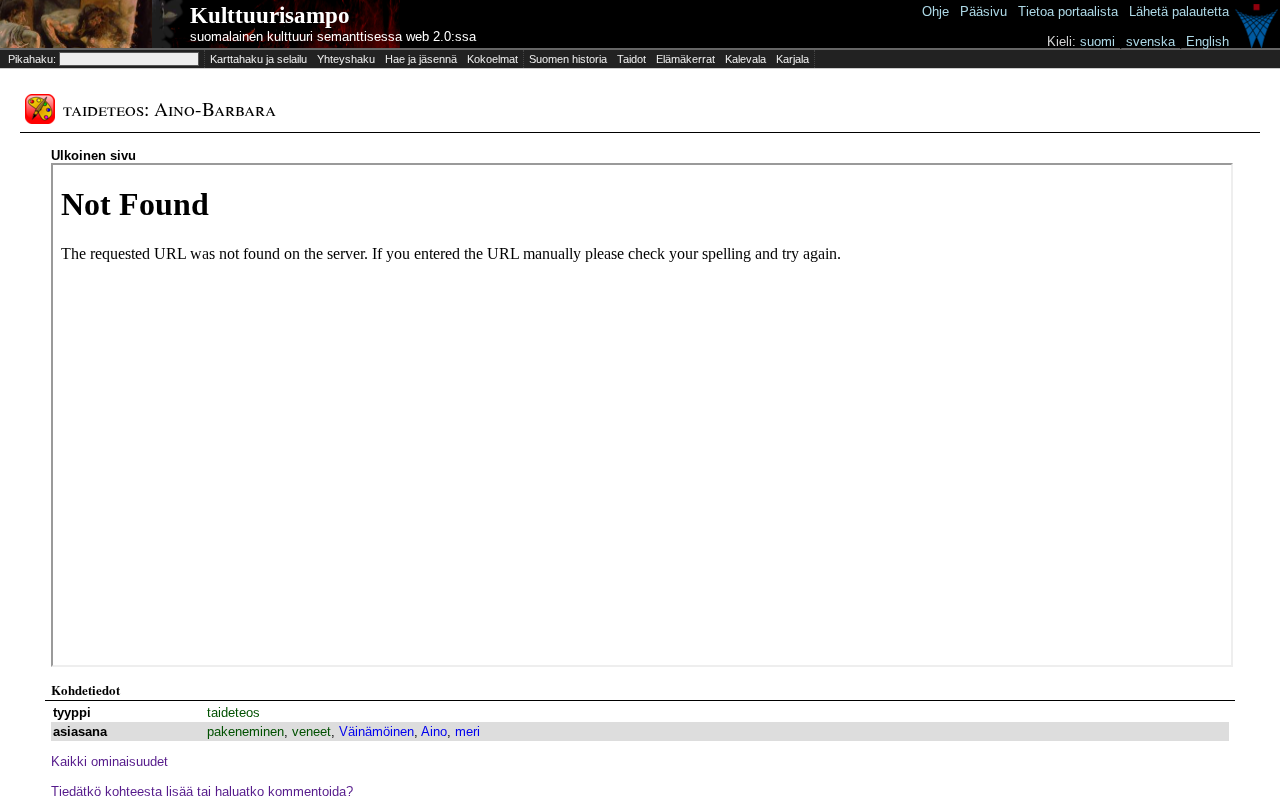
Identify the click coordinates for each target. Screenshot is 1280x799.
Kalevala (745, 59)
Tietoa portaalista (1068, 11)
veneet (311, 731)
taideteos (233, 712)
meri (467, 731)
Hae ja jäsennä (421, 59)
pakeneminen (245, 731)
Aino (434, 731)
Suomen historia (568, 59)
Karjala (792, 59)
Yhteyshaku (346, 59)
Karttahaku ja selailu (258, 59)
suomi (1097, 41)
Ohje (935, 11)
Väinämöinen (376, 731)
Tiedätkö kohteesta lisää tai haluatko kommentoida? (202, 791)
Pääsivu (983, 11)
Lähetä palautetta (1179, 11)
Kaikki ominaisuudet (109, 761)
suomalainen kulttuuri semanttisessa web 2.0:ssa (333, 36)
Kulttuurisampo (270, 15)
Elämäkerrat (685, 59)
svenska (1150, 41)
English (1207, 41)
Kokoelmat (492, 59)
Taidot (631, 59)
